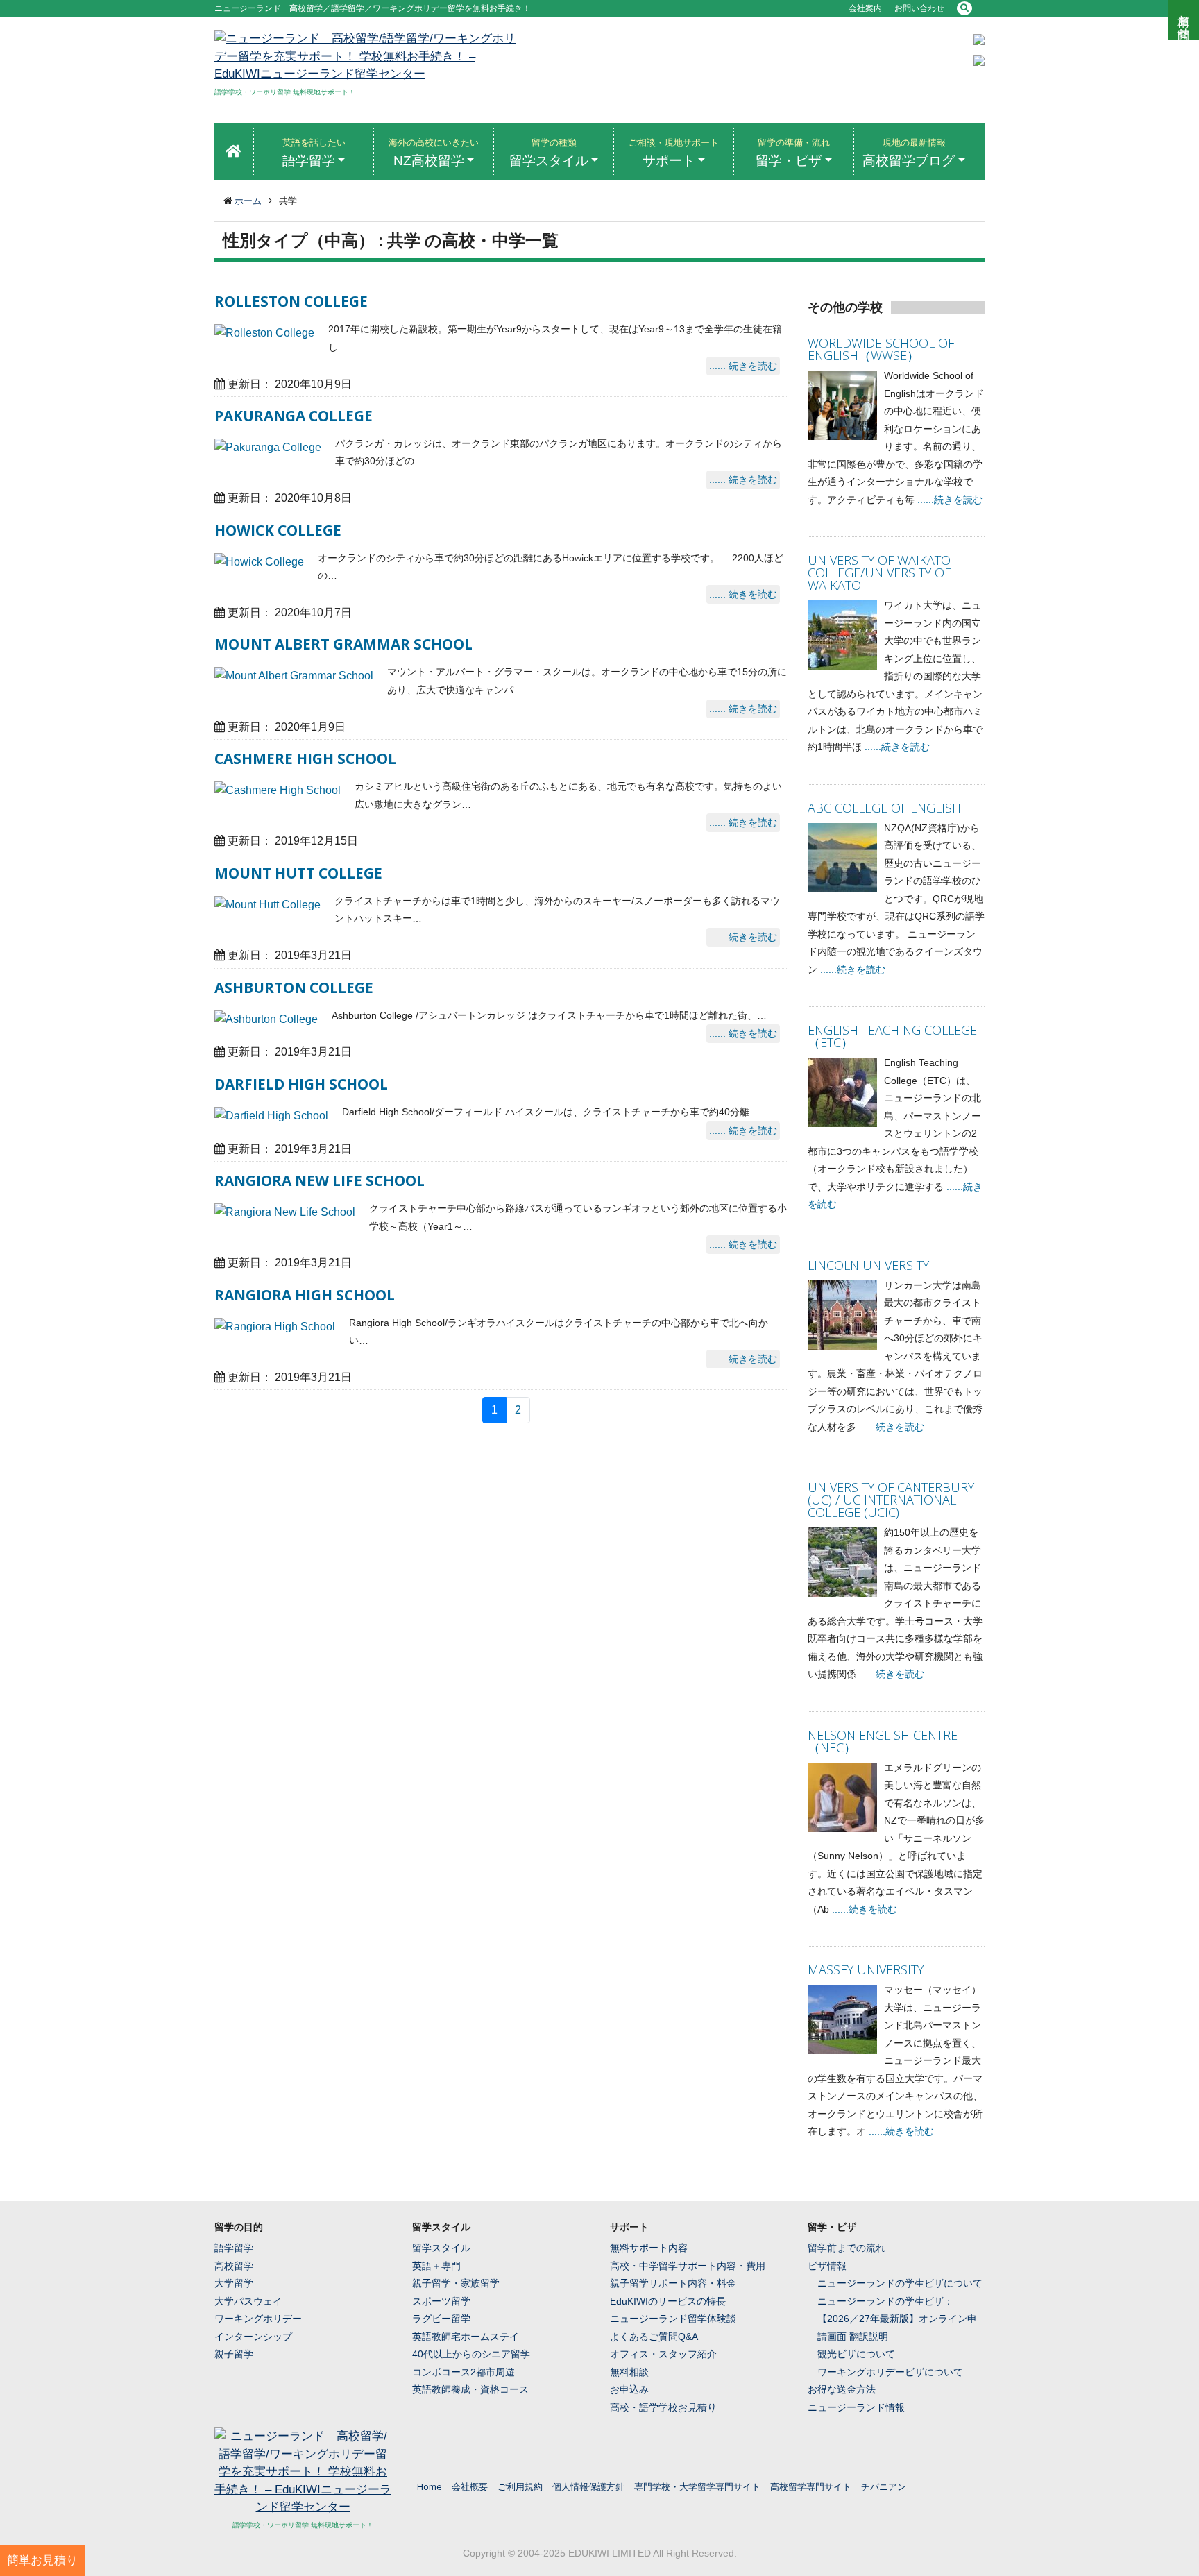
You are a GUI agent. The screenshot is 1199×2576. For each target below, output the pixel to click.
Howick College (278, 530)
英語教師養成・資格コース (470, 2389)
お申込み (629, 2389)
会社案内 (865, 8)
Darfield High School (301, 1084)
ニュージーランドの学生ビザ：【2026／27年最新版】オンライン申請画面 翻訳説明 (897, 2319)
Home (430, 2486)
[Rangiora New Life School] (285, 1212)
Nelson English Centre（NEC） (883, 1741)
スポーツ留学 (441, 2301)
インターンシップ (253, 2337)
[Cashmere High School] (278, 790)
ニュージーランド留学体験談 (673, 2319)
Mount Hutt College (298, 873)
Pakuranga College (294, 416)
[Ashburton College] (266, 1019)
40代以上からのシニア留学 (471, 2354)
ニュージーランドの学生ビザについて (900, 2283)
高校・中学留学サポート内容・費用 (688, 2266)
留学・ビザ (793, 153)
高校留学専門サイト (811, 2486)
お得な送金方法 (842, 2389)
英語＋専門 (436, 2266)
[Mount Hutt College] (267, 905)
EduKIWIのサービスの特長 (668, 2301)
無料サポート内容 (649, 2248)
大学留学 (234, 2283)
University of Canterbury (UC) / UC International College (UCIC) (891, 1500)
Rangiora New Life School (320, 1180)
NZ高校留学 (434, 153)
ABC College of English (884, 808)
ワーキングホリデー (258, 2319)
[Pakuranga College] (268, 448)
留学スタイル (549, 153)
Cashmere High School (305, 759)
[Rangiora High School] (275, 1327)
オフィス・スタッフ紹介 (663, 2354)
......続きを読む (950, 500)
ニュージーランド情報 (856, 2407)
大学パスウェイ (248, 2301)
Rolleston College (291, 301)
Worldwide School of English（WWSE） (881, 349)
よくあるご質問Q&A (654, 2337)
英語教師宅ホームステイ (466, 2337)
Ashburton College (294, 988)
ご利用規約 (520, 2486)
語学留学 (314, 153)
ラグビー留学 (441, 2319)
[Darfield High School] (271, 1116)
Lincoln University (868, 1265)
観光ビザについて (856, 2354)
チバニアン (884, 2486)
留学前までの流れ (847, 2248)
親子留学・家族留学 (456, 2283)
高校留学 (234, 2266)
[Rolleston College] (264, 333)
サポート (674, 153)
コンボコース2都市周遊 (464, 2372)
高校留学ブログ (909, 153)
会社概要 (470, 2486)
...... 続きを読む (743, 366)
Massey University (866, 1969)
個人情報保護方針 (588, 2486)
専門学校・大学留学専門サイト (697, 2486)
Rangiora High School (305, 1295)
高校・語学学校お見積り (663, 2407)
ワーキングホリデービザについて (890, 2372)
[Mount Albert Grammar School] (294, 676)
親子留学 (234, 2354)
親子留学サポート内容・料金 (673, 2283)
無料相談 (629, 2372)
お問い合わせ (919, 8)
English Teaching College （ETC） (892, 1036)
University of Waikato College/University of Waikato (879, 573)
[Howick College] (259, 562)
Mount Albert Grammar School (343, 644)
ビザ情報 (827, 2266)
